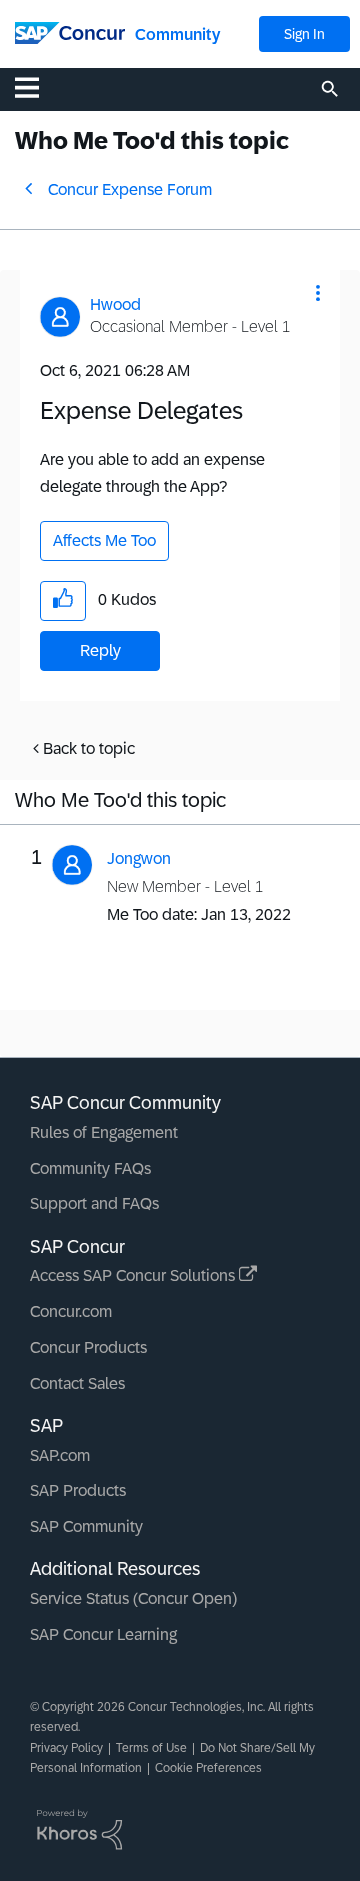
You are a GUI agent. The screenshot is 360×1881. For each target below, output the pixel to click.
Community (177, 34)
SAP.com (60, 1455)
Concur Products (88, 1347)
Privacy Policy (66, 1748)
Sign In (304, 34)
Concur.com (71, 1311)
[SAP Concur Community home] (70, 31)
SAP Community (86, 1526)
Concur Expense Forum (130, 189)
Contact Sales (77, 1383)
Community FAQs (90, 1168)
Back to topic (89, 748)
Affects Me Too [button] (104, 540)
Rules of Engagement (104, 1132)
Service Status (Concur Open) (133, 1598)
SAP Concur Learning (103, 1634)
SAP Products (78, 1490)
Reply (100, 650)
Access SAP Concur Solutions (134, 1275)
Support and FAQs (94, 1203)
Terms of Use (151, 1748)
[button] (318, 293)
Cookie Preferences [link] (208, 1768)
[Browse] (37, 87)
